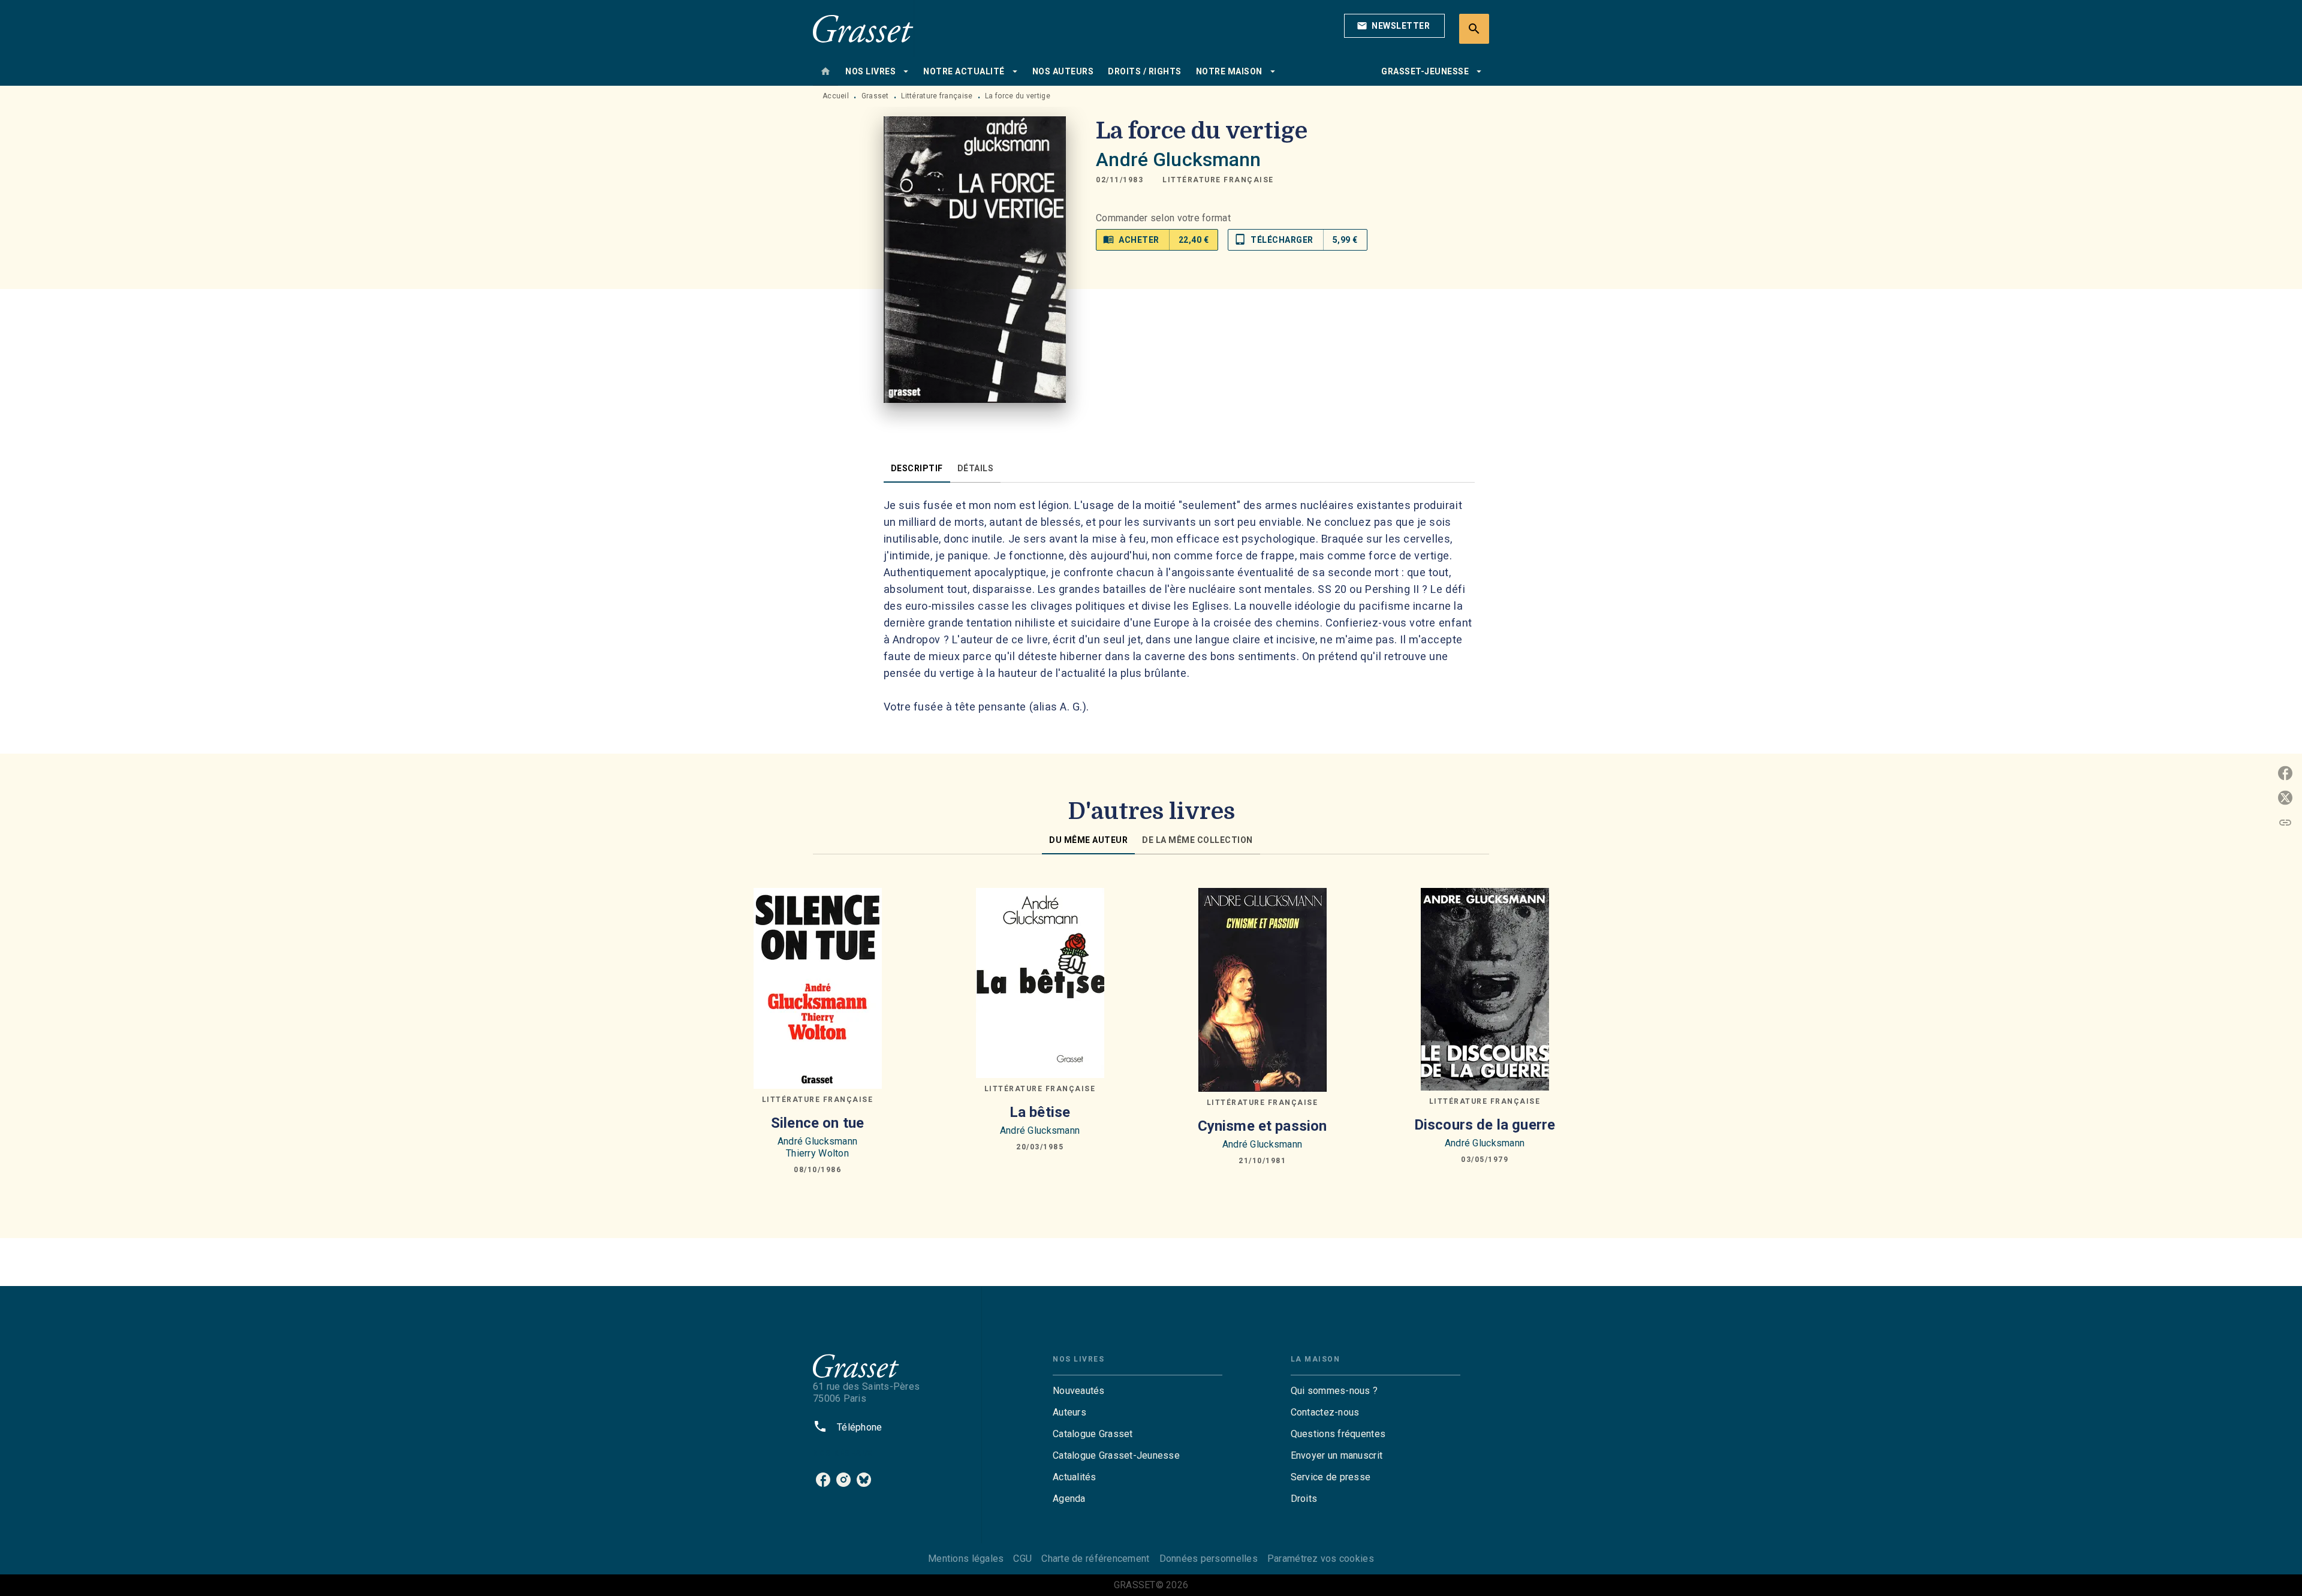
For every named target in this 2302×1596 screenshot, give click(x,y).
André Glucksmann (1178, 159)
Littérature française (937, 96)
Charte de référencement (1095, 1559)
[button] (1394, 26)
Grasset (875, 96)
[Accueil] (863, 28)
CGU (1022, 1559)
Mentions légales (966, 1559)
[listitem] (823, 1480)
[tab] (825, 71)
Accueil (836, 96)
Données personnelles (1209, 1559)
